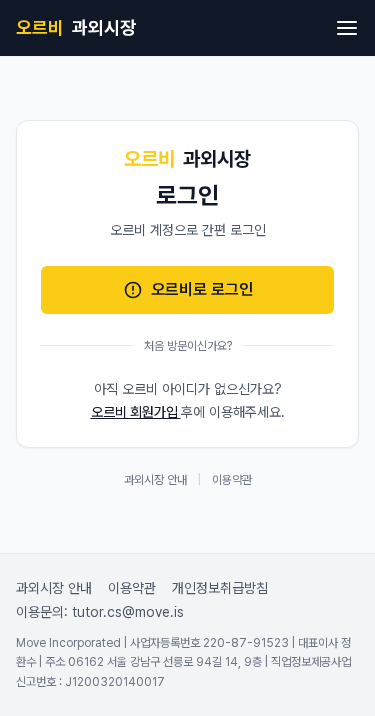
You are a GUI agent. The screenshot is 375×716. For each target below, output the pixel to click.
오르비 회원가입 (136, 412)
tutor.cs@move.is (128, 612)
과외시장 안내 (155, 480)
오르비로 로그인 (202, 289)
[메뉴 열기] (347, 28)
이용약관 (232, 480)
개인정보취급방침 (220, 588)
